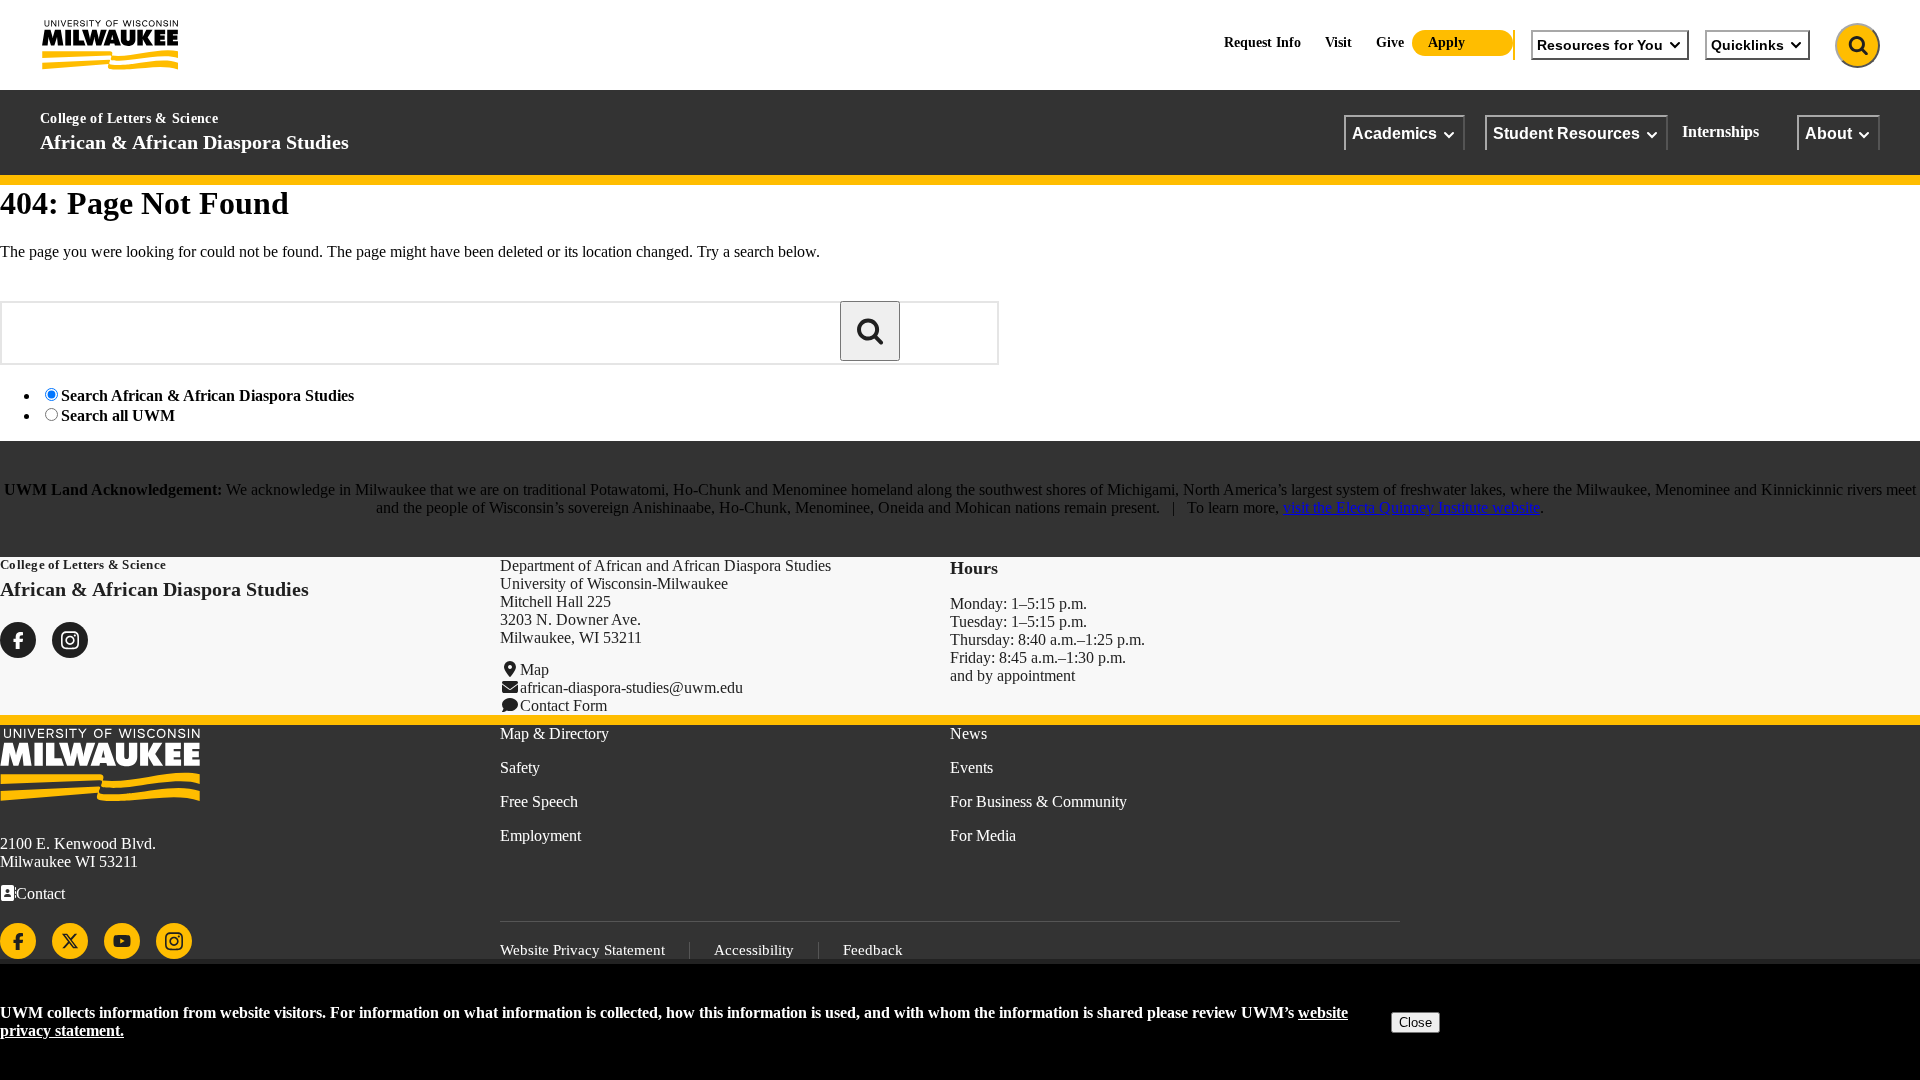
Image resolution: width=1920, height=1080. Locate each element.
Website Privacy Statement (582, 950)
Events (971, 767)
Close (1415, 1022)
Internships (1720, 131)
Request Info (1262, 42)
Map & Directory (554, 733)
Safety (520, 767)
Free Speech (539, 801)
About (1828, 133)
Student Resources (1566, 133)
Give (1390, 42)
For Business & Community (1038, 801)
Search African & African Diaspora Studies (207, 395)
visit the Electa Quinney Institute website (1411, 507)
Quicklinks (1747, 45)
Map (534, 669)
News (968, 733)
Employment (540, 835)
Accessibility (754, 950)
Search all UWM (118, 415)
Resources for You (1600, 45)
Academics (1394, 133)
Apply (1446, 42)
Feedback (873, 950)
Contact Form (563, 705)
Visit (1338, 42)
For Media (983, 835)
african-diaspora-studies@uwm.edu (631, 687)
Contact (40, 893)
